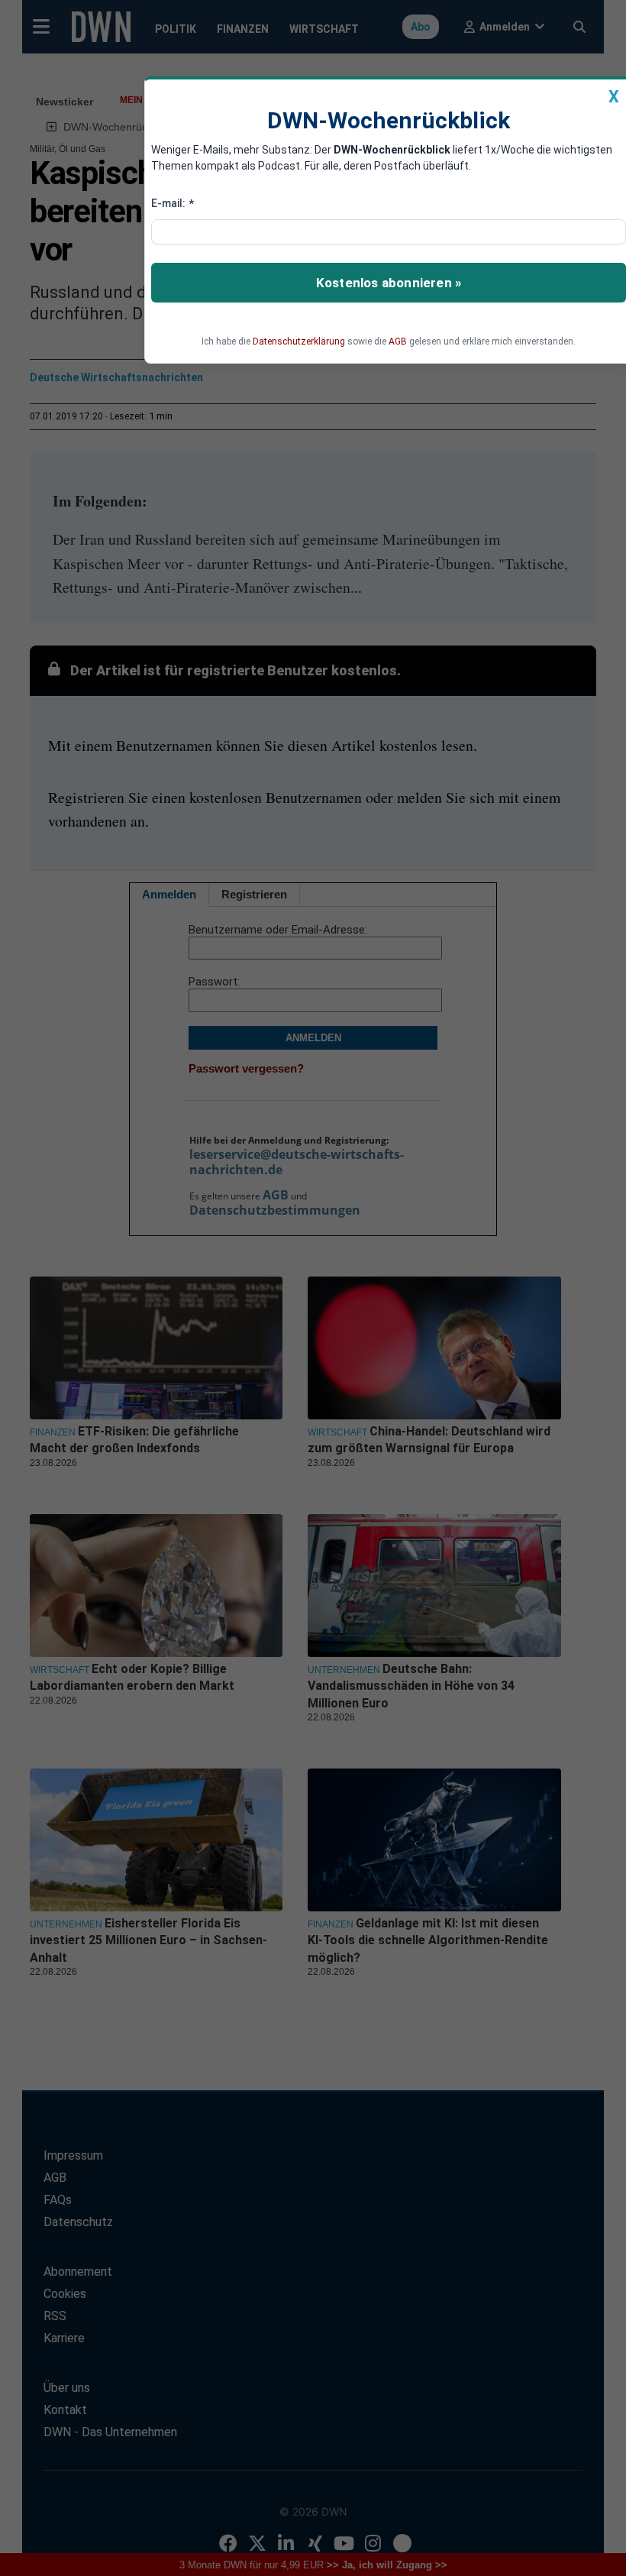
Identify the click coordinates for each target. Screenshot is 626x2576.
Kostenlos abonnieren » (389, 283)
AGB (398, 341)
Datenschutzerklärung (299, 341)
